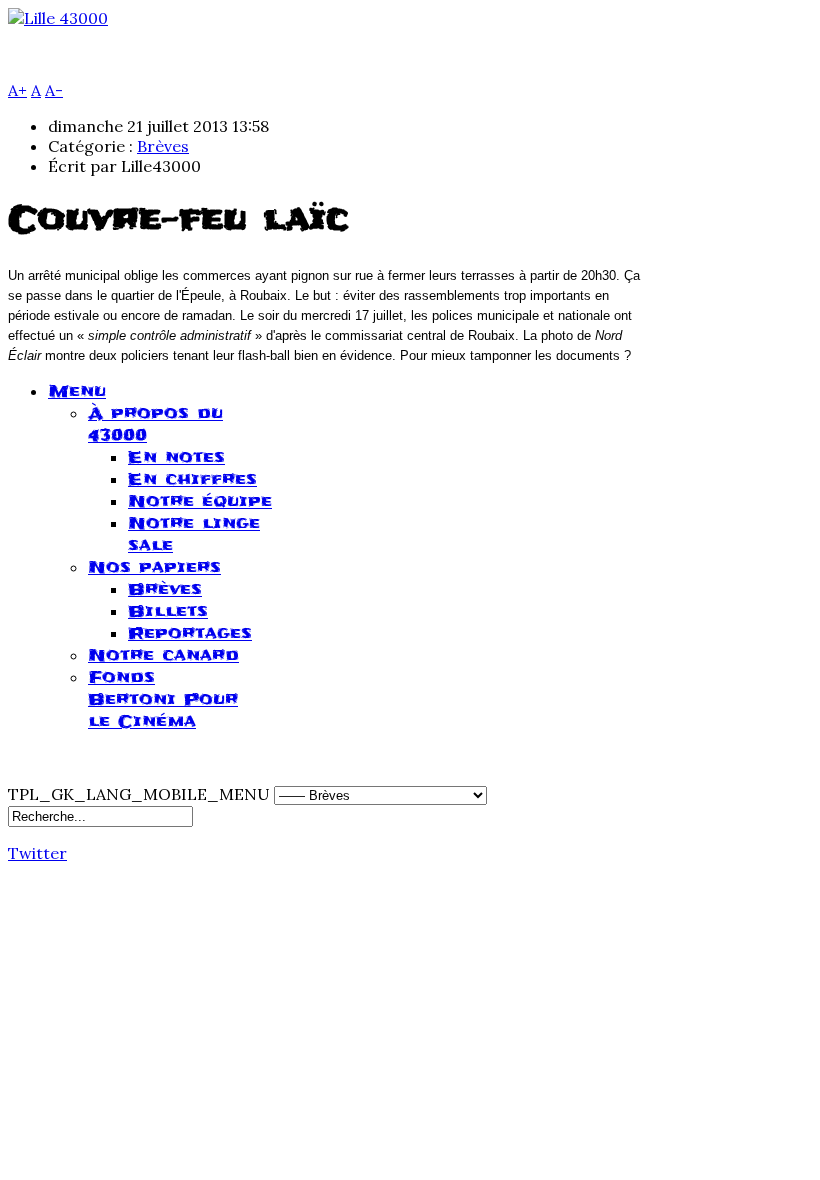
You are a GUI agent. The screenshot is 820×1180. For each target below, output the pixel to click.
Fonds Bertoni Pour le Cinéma (163, 699)
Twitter (37, 853)
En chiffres (192, 479)
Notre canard (163, 655)
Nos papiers (154, 567)
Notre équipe (200, 501)
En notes (176, 457)
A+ (17, 90)
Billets (168, 611)
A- (54, 90)
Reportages (190, 633)
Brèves (163, 146)
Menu (77, 391)
